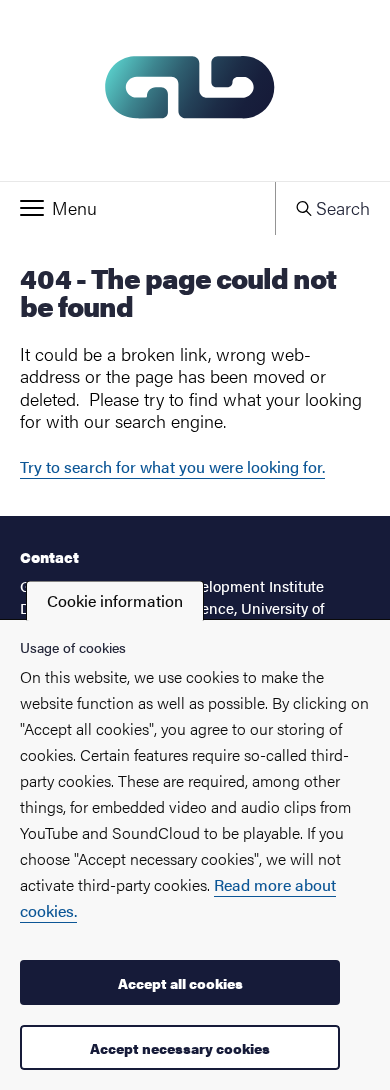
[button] (137, 208)
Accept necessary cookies (180, 1048)
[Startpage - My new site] (195, 90)
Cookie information (115, 600)
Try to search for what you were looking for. (172, 466)
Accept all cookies (180, 983)
